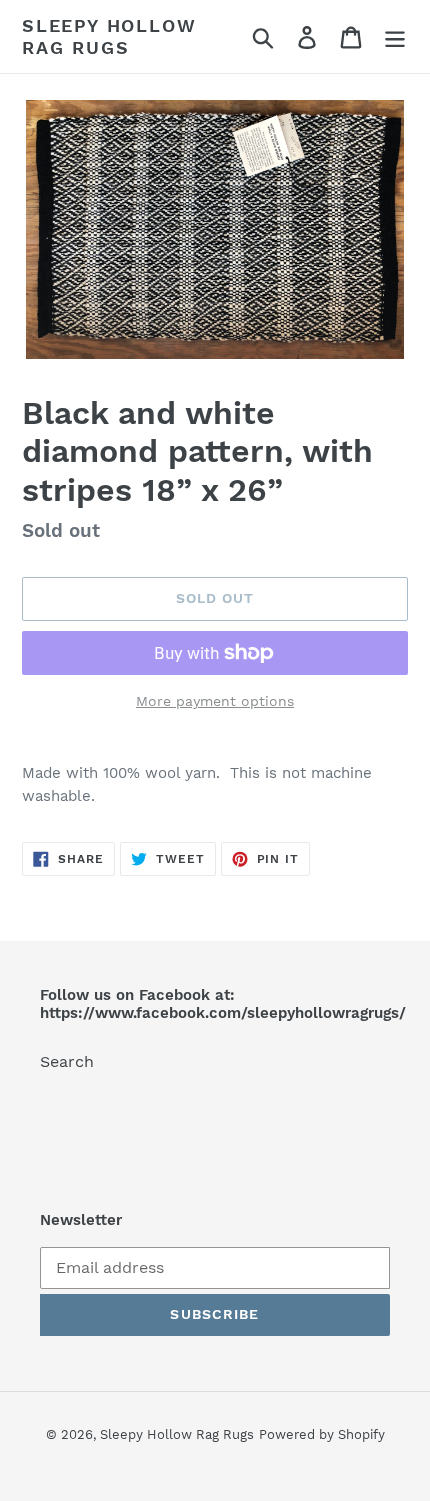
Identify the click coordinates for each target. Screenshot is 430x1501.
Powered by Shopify (322, 1434)
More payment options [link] (215, 701)
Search (67, 1061)
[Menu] (395, 36)
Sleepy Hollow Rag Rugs (109, 36)
